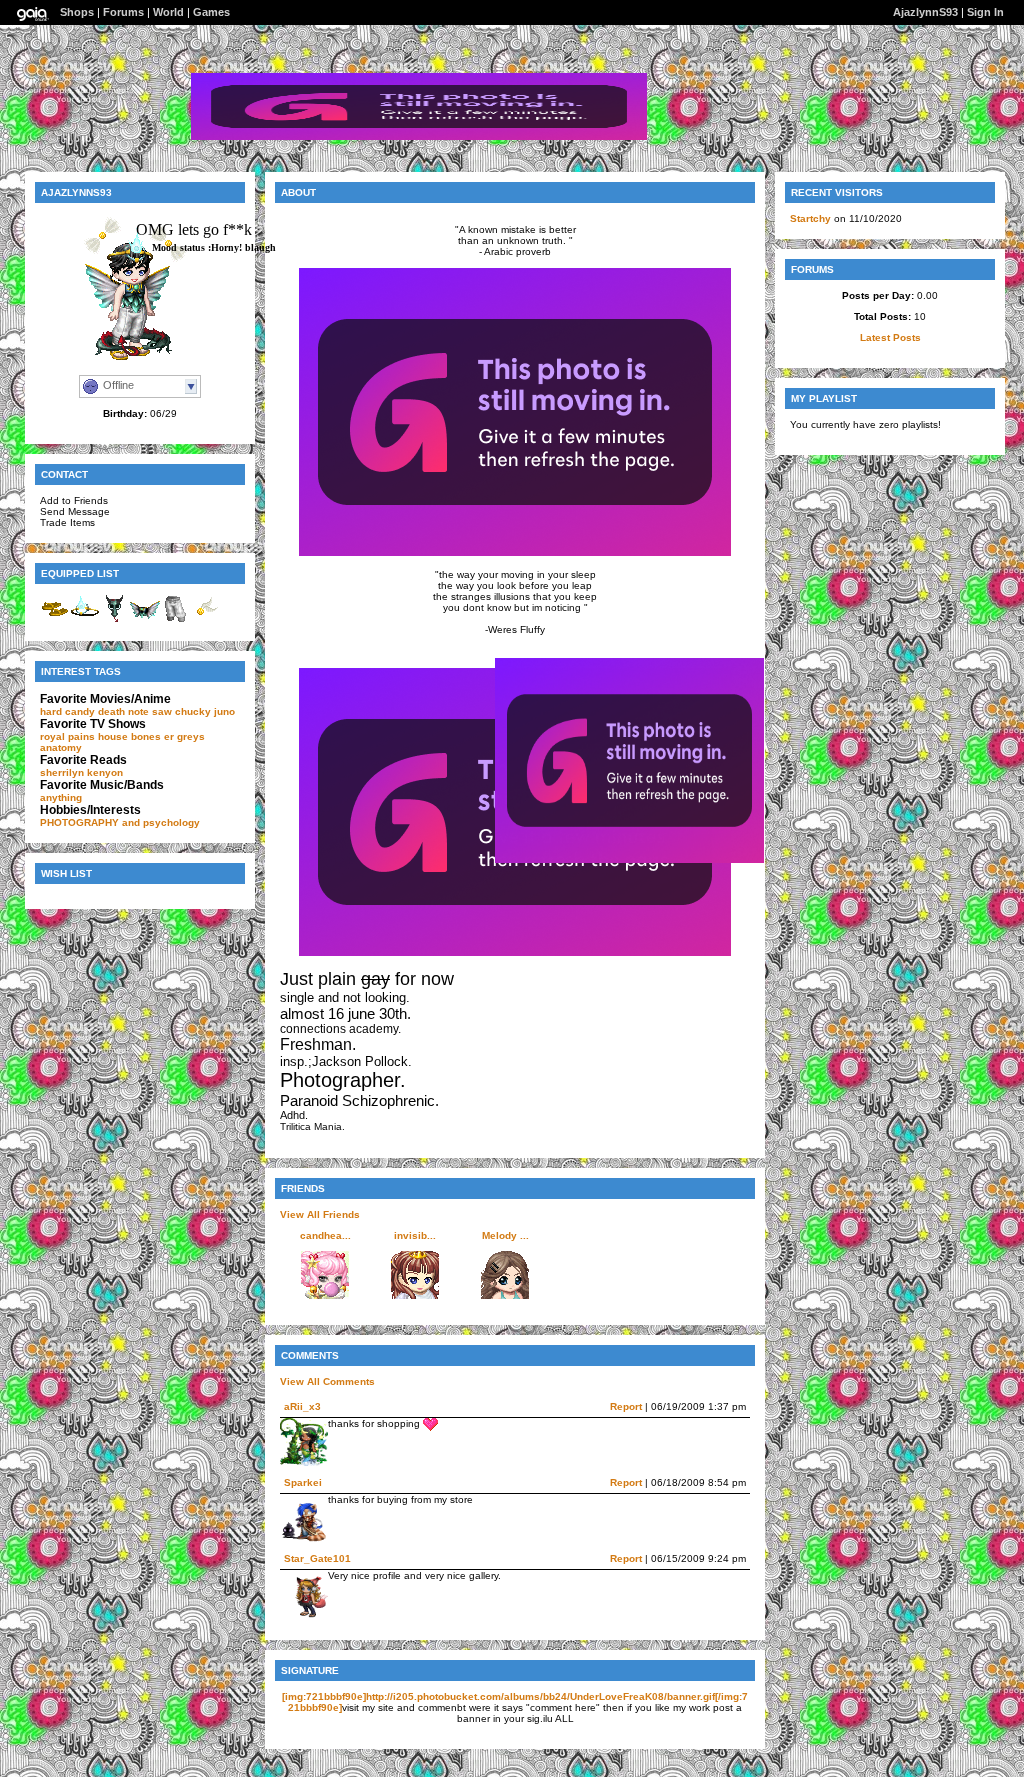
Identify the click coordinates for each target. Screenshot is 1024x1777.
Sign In (985, 12)
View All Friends (320, 1214)
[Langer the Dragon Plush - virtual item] (115, 620)
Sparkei (303, 1482)
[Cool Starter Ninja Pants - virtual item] (175, 620)
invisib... (415, 1235)
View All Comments (327, 1381)
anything (61, 797)
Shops (77, 12)
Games (211, 12)
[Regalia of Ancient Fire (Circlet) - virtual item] (85, 620)
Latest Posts (890, 337)
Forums (123, 12)
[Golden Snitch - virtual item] (205, 620)
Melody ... (505, 1235)
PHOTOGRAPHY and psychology (120, 822)
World (168, 12)
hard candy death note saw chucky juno (137, 711)
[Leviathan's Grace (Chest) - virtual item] (145, 620)
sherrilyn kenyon (81, 772)
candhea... (325, 1235)
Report (626, 1406)
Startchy (810, 218)
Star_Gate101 (317, 1558)
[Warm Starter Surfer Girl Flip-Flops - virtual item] (55, 620)
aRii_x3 (302, 1406)
